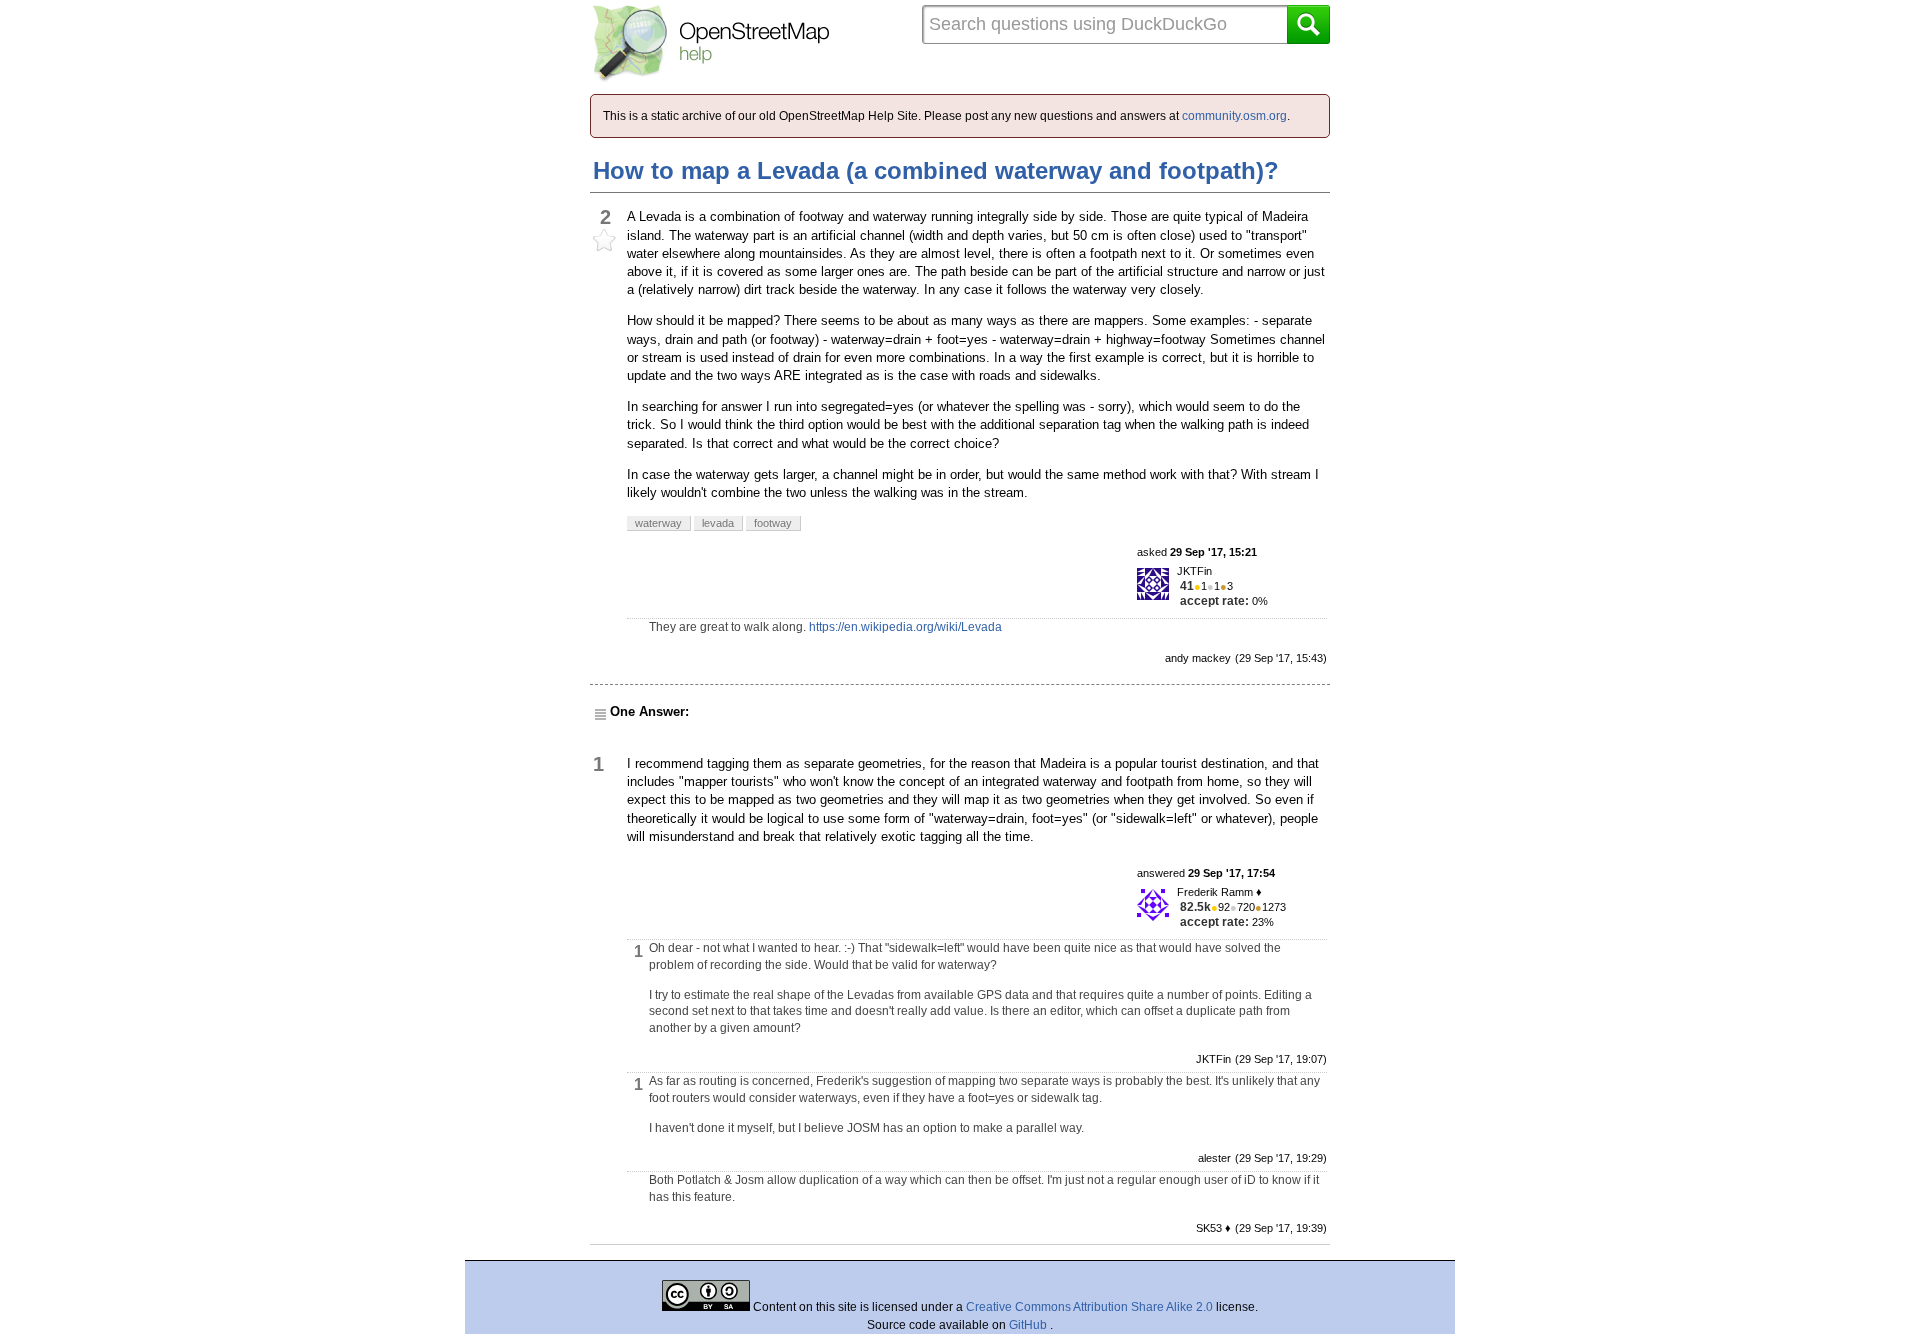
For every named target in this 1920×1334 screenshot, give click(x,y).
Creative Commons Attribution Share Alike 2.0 (1089, 1307)
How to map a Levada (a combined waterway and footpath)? (936, 170)
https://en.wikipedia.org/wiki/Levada (905, 627)
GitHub (1029, 1325)
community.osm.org (1234, 116)
